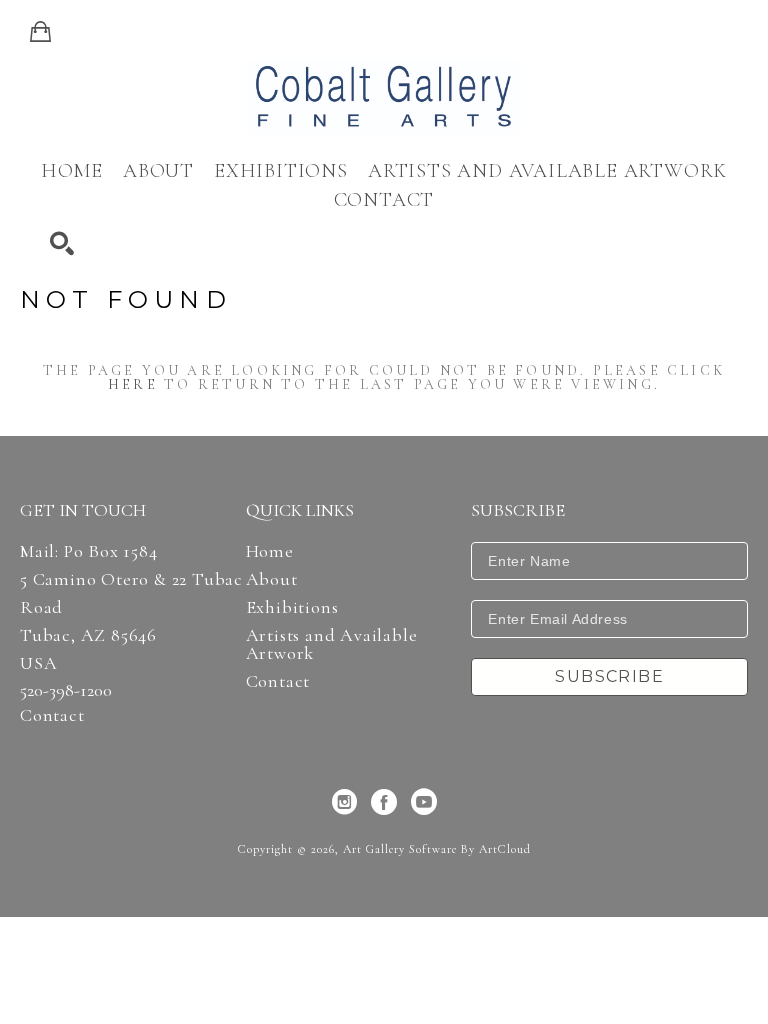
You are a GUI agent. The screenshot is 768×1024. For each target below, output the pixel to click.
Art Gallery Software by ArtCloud (437, 849)
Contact (52, 715)
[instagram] (344, 802)
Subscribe (609, 676)
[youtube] (424, 802)
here (133, 384)
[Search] (62, 244)
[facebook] (384, 802)
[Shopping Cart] (40, 32)
